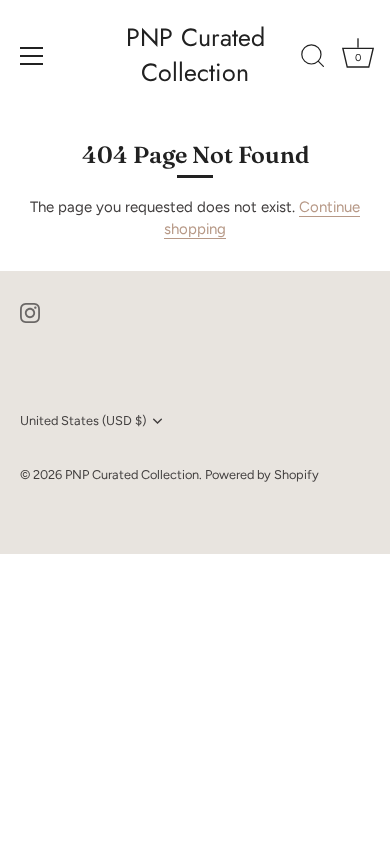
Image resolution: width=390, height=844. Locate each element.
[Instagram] (30, 312)
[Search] (313, 59)
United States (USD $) (83, 420)
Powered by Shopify (262, 474)
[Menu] (32, 56)
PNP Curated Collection (195, 55)
